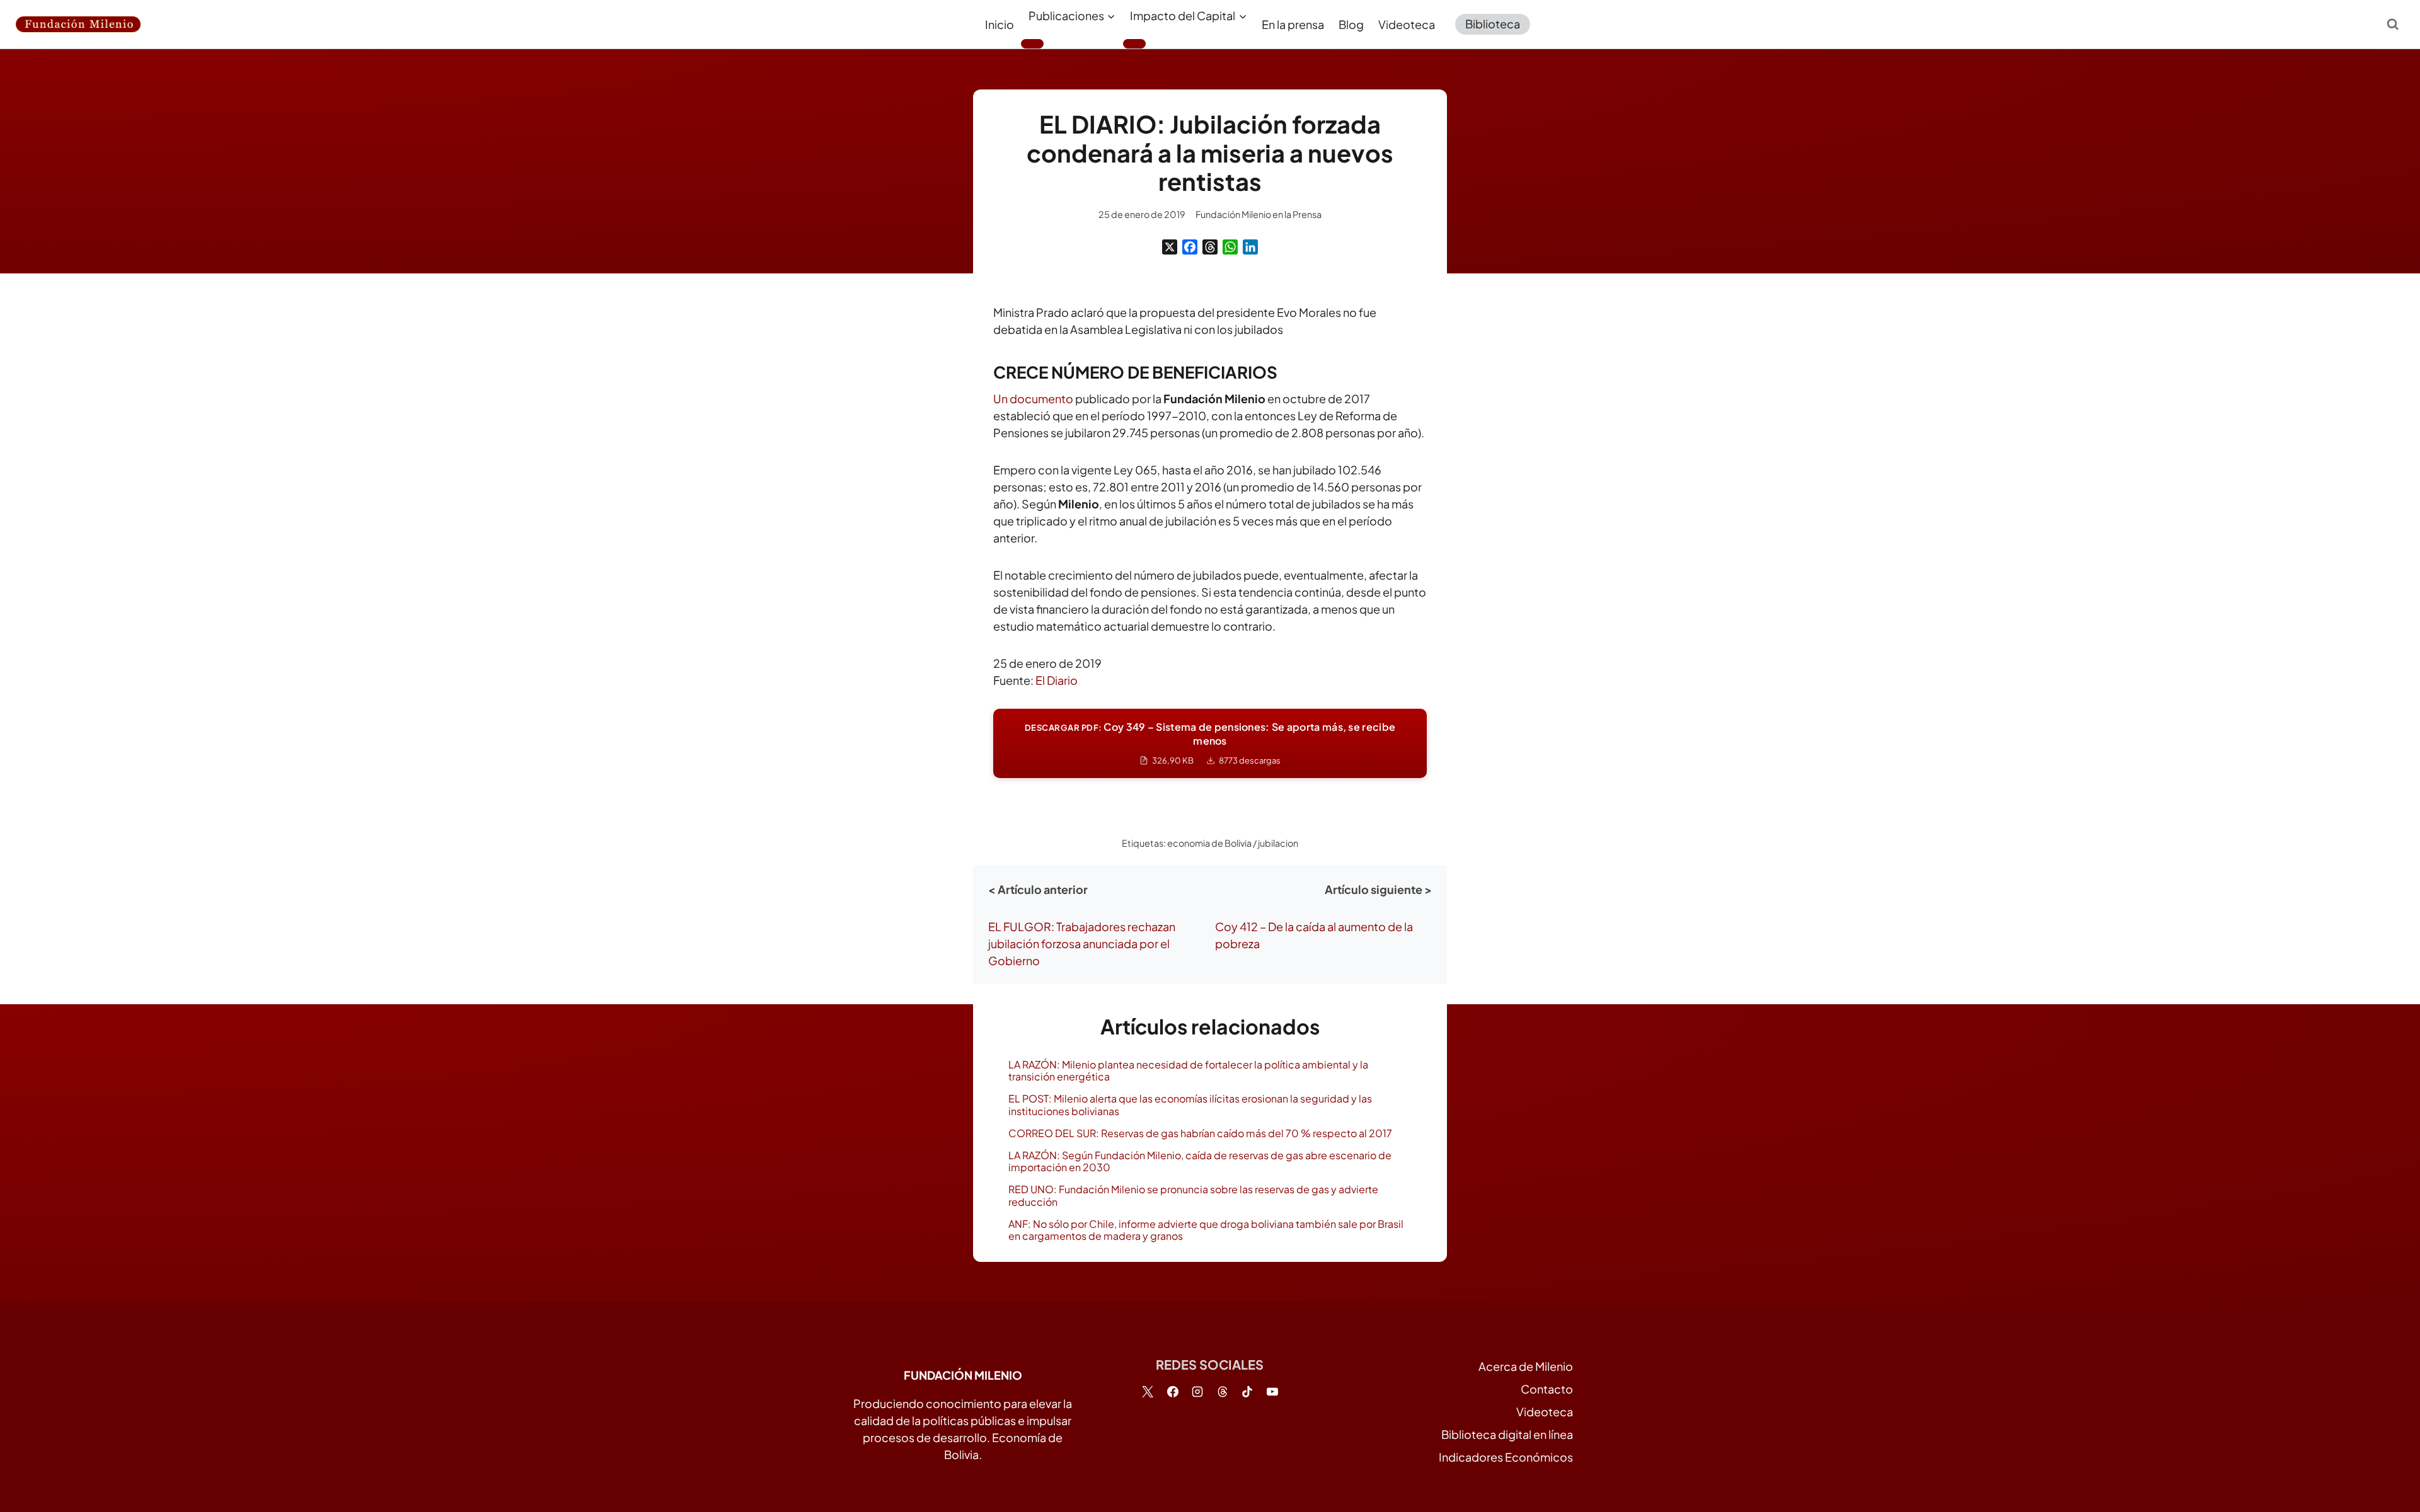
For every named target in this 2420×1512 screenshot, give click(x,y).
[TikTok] (1247, 1392)
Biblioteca (1493, 24)
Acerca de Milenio (1526, 1366)
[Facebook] (1190, 247)
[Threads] (1210, 247)
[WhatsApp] (1230, 247)
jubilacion (1278, 843)
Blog (1351, 24)
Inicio (1000, 24)
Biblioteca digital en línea (1507, 1434)
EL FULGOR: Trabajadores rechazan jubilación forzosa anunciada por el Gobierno (1082, 943)
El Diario (1057, 680)
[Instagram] (1197, 1392)
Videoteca (1407, 24)
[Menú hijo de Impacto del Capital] (1134, 43)
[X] (1170, 247)
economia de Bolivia (1209, 843)
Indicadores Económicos (1506, 1457)
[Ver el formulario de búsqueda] (2393, 24)
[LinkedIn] (1250, 247)
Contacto (1547, 1389)
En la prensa (1293, 24)
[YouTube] (1272, 1392)
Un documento (1033, 398)
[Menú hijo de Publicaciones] (1032, 43)
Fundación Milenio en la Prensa (1259, 214)
